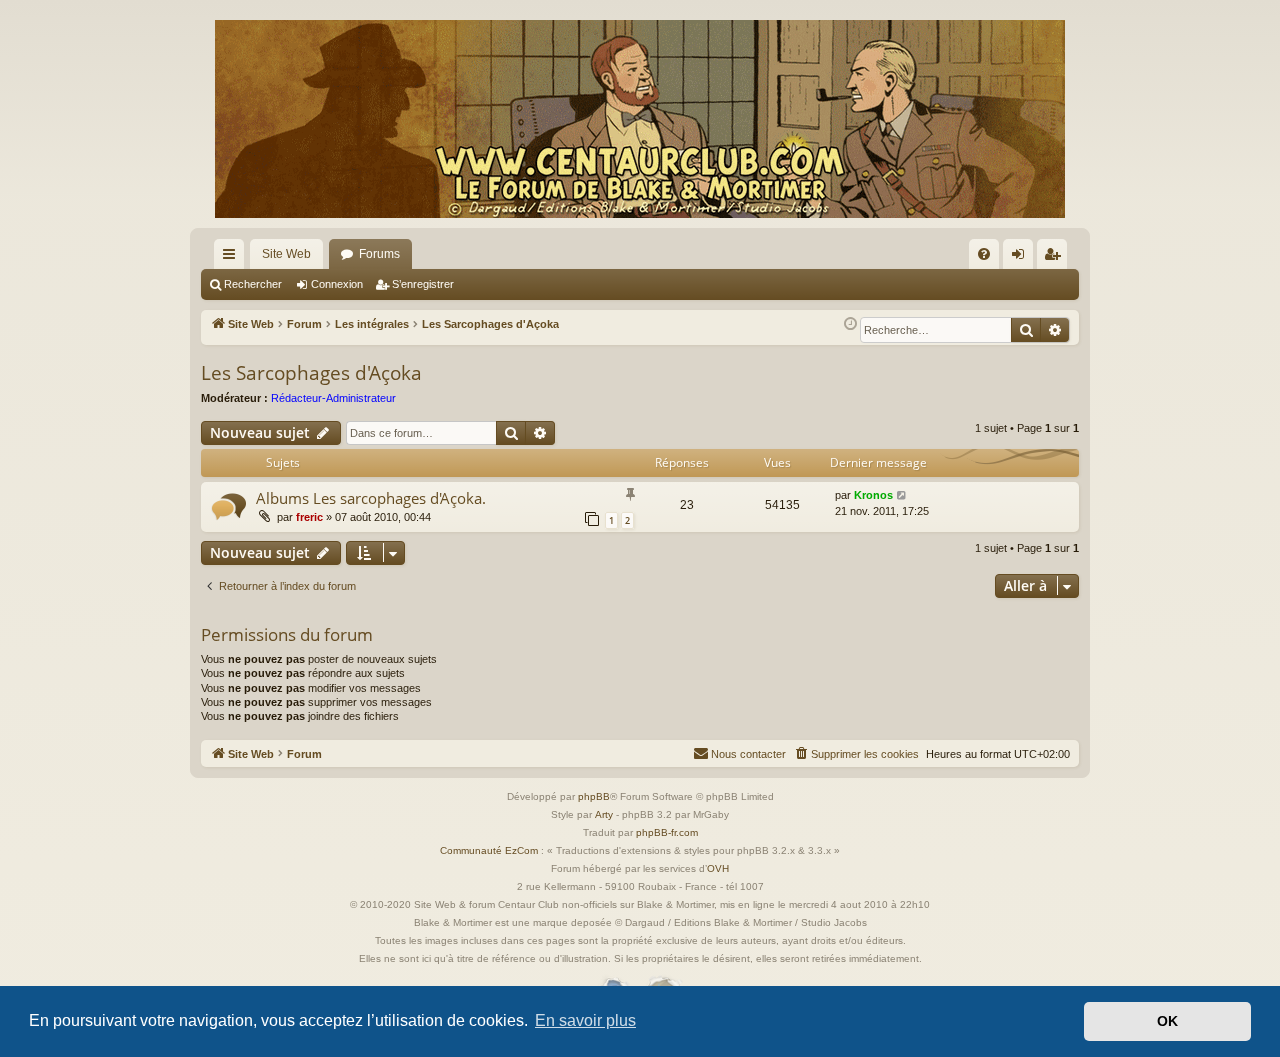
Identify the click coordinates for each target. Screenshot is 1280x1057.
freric (309, 517)
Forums (379, 254)
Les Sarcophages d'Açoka (311, 373)
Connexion (337, 284)
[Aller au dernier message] (902, 495)
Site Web (286, 254)
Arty (604, 814)
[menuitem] (984, 254)
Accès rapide (233, 258)
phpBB (594, 796)
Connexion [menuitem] (1022, 258)
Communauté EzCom (489, 850)
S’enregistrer (423, 284)
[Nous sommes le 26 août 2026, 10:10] (850, 324)
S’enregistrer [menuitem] (1056, 258)
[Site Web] (640, 119)
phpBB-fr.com (667, 832)
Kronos (873, 495)
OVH (718, 868)
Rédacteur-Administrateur (333, 398)
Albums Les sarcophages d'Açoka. (371, 498)
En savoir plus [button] (585, 1020)
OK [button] (1167, 1021)
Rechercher (253, 284)
